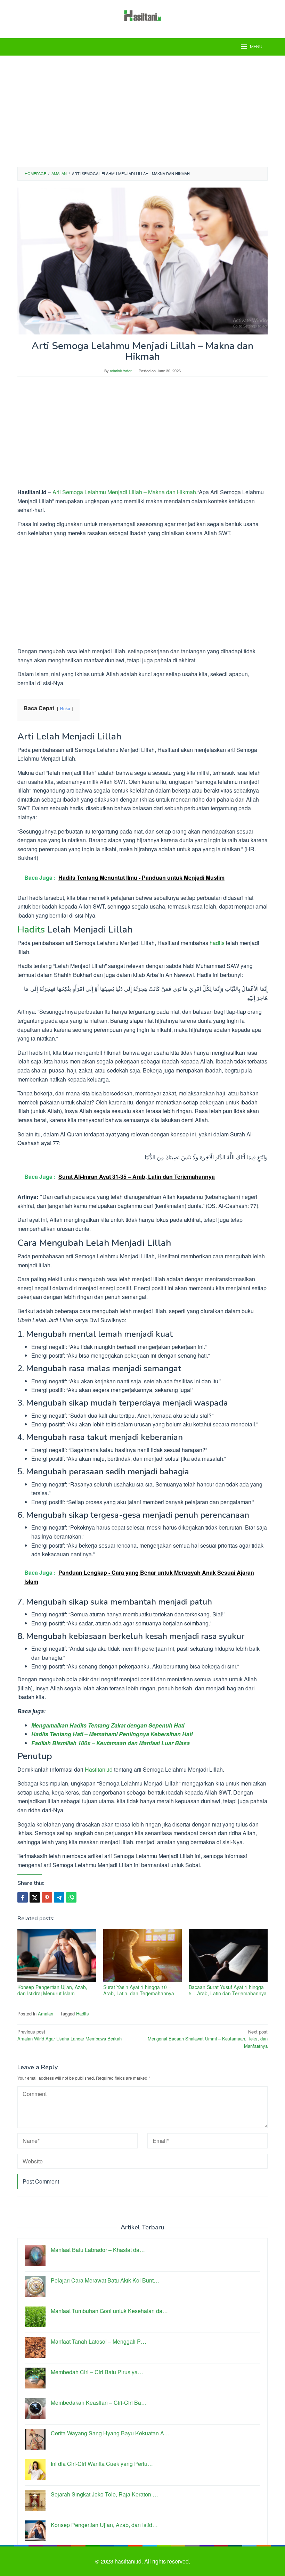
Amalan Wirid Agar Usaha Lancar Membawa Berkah (70, 2035)
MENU (256, 47)
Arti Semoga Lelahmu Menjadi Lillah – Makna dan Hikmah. (125, 492)
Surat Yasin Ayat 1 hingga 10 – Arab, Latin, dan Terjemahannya (139, 1990)
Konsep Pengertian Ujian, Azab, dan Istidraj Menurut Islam (52, 1990)
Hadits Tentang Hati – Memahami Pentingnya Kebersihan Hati (112, 1734)
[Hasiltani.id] (143, 15)
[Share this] (23, 1897)
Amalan (46, 2014)
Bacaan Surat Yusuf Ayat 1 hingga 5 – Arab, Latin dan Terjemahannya (228, 1990)
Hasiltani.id (99, 1769)
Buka (65, 708)
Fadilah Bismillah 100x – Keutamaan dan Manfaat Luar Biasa (111, 1743)
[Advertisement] (142, 111)
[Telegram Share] (59, 1897)
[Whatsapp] (71, 1897)
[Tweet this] (35, 1897)
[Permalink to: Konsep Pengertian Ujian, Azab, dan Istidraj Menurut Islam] (57, 1956)
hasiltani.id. (129, 2561)
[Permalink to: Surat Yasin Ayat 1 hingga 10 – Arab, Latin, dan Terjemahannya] (143, 1956)
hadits (217, 943)
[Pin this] (47, 1897)
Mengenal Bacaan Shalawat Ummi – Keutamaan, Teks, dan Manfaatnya (208, 2039)
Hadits (31, 930)
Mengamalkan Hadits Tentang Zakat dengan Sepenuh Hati (108, 1725)
